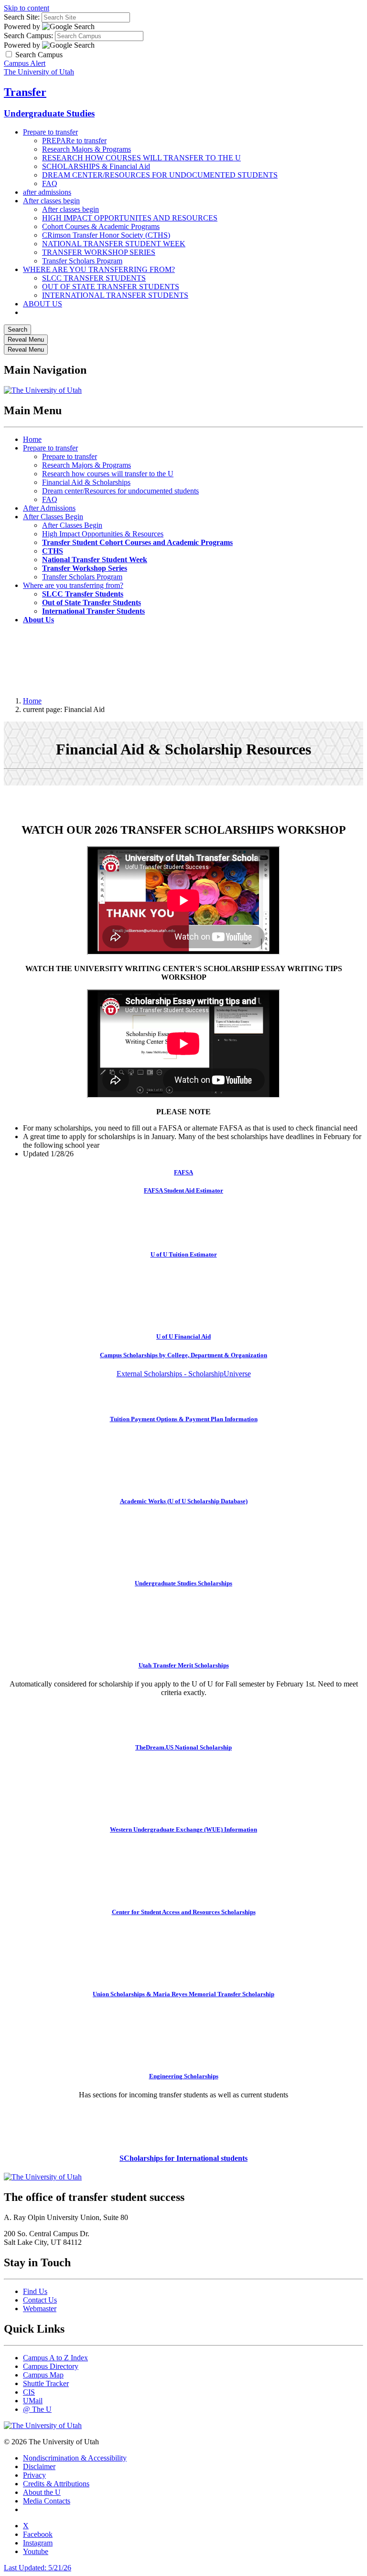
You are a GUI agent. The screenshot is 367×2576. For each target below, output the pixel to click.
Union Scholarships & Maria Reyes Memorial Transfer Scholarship (183, 1994)
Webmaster (40, 2309)
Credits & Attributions (56, 2484)
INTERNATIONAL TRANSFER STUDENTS (115, 295)
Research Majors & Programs (86, 149)
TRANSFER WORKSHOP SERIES (99, 252)
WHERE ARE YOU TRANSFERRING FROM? (99, 269)
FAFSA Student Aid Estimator (183, 1190)
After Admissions (49, 508)
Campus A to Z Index (55, 2358)
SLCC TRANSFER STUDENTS (94, 278)
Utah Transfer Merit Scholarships (184, 1665)
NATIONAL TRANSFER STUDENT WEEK (114, 244)
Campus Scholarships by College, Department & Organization (183, 1355)
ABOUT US (43, 304)
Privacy (34, 2475)
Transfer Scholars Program (82, 261)
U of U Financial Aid (183, 1336)
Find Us (35, 2291)
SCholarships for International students (183, 2158)
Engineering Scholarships (184, 2076)
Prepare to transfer (50, 132)
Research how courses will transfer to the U (108, 474)
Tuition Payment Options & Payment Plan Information (184, 1419)
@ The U (37, 2409)
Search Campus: (28, 36)
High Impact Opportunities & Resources (103, 534)
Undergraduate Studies (49, 113)
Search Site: (22, 17)
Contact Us (40, 2300)
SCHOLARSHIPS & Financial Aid (96, 166)
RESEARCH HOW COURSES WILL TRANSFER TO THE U (141, 158)
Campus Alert (25, 63)
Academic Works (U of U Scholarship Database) (184, 1501)
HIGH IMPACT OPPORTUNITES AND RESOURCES (130, 218)
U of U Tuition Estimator (184, 1254)
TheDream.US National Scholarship (183, 1747)
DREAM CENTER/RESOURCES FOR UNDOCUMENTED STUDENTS (160, 175)
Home (32, 439)
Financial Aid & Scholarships (86, 482)
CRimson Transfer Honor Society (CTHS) (106, 235)
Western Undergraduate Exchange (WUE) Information (183, 1829)
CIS (29, 2392)
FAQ (50, 183)
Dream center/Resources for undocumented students (120, 491)
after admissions (47, 192)
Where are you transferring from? (73, 585)
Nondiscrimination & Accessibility (75, 2458)
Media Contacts (47, 2501)
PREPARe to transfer (74, 141)
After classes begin (51, 201)
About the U (42, 2492)
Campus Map (43, 2375)
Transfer (25, 92)
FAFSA (183, 1172)
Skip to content (27, 8)
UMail (33, 2401)
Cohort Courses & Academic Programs (101, 226)
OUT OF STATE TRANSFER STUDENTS (111, 287)
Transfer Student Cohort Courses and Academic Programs (137, 542)
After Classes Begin (53, 517)
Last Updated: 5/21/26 (38, 2568)
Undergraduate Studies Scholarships (183, 1583)
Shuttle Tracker (46, 2383)
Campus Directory (51, 2366)
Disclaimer (39, 2466)
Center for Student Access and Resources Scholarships (184, 1912)
